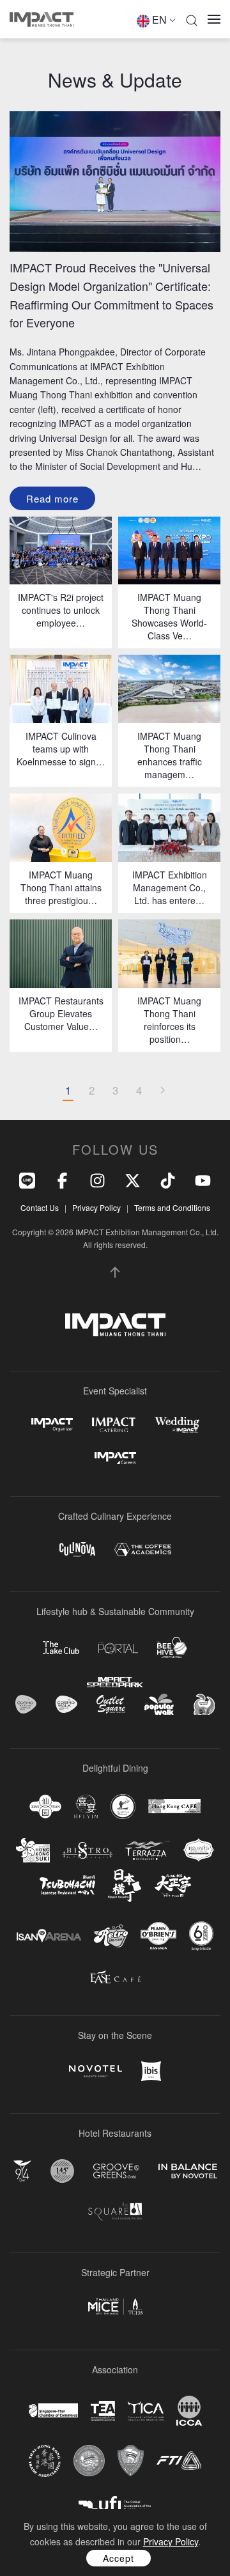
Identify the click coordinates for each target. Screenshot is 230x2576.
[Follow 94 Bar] (22, 2171)
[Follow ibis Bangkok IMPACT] (151, 2071)
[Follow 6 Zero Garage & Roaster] (201, 1936)
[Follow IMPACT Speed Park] (115, 1682)
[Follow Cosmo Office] (66, 1705)
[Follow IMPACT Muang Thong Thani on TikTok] (168, 1179)
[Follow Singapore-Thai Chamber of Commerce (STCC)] (53, 2410)
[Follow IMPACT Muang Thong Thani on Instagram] (97, 1179)
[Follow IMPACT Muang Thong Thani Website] (115, 1325)
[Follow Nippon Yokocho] (125, 1885)
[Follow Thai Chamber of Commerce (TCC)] (89, 2461)
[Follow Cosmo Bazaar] (26, 1704)
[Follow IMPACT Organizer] (52, 1425)
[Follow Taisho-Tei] (172, 1885)
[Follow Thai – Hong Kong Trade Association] (45, 2461)
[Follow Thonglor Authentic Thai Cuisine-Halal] (199, 1850)
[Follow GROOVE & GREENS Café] (116, 2171)
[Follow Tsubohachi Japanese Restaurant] (67, 1885)
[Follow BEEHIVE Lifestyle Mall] (172, 1647)
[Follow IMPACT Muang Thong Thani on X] (133, 1179)
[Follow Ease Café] (115, 1977)
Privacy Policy (96, 1207)
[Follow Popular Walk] (159, 1704)
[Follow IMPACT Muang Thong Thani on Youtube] (203, 1179)
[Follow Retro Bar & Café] (111, 1936)
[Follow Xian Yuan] (45, 1807)
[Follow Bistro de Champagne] (88, 1850)
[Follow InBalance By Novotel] (188, 2171)
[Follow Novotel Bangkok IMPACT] (96, 2071)
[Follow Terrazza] (148, 1850)
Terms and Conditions (172, 1207)
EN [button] (159, 20)
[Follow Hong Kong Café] (174, 1806)
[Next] (162, 1091)
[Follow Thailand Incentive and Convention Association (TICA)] (146, 2411)
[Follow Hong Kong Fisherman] (123, 1807)
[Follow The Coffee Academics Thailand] (143, 1550)
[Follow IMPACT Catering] (114, 1425)
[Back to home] (42, 19)
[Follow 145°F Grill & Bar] (62, 2171)
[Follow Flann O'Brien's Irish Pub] (158, 1936)
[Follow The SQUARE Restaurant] (115, 2211)
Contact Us (40, 1207)
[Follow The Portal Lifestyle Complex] (118, 1648)
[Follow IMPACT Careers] (115, 1458)
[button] (192, 19)
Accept (119, 2558)
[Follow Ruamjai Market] (204, 1704)
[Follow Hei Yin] (86, 1807)
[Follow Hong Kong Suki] (33, 1850)
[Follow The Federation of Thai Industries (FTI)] (179, 2461)
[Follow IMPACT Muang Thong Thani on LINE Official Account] (27, 1179)
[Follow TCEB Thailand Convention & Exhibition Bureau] (115, 2307)
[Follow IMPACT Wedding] (177, 1425)
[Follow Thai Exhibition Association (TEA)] (103, 2411)
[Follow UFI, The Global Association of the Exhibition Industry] (115, 2504)
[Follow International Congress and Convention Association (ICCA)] (189, 2411)
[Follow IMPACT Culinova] (77, 1550)
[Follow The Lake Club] (61, 1648)
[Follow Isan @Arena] (49, 1936)
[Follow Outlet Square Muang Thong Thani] (111, 1704)
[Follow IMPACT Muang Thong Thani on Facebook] (62, 1179)
